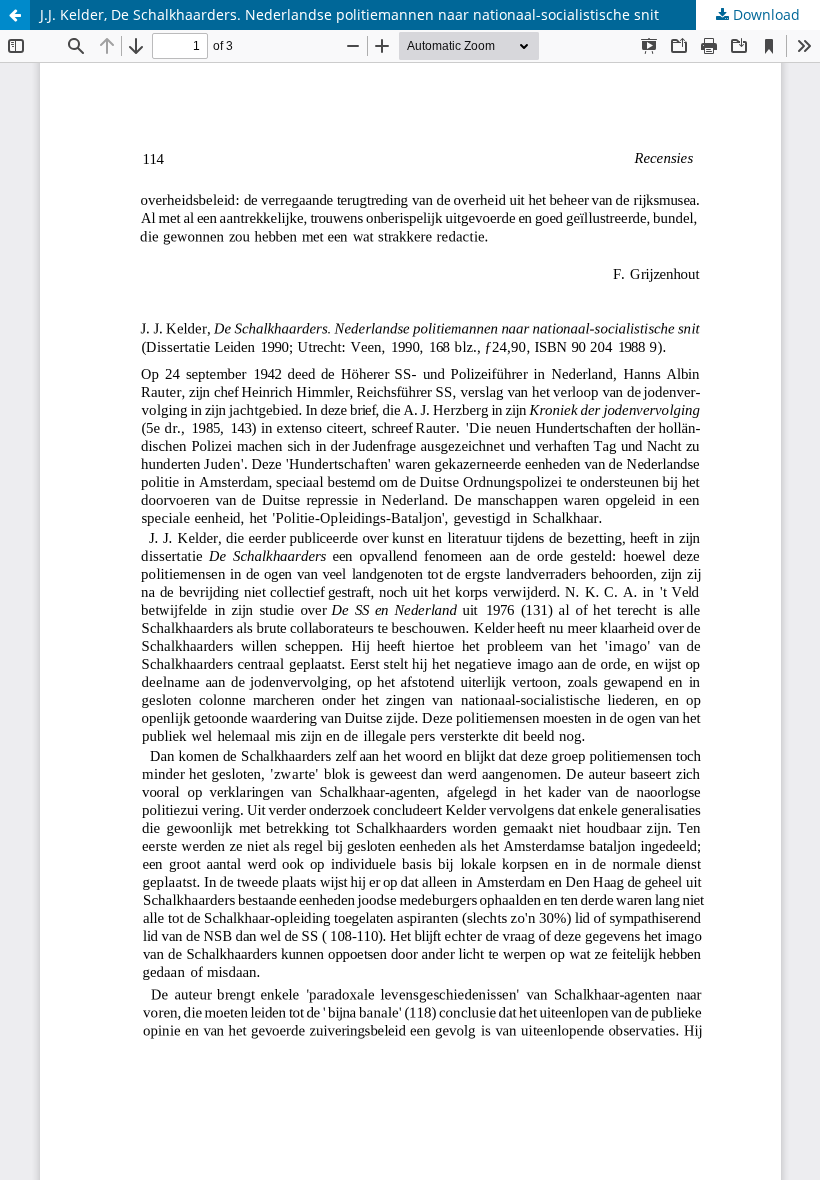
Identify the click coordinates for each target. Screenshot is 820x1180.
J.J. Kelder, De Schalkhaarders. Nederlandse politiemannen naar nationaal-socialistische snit (349, 14)
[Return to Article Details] (15, 15)
